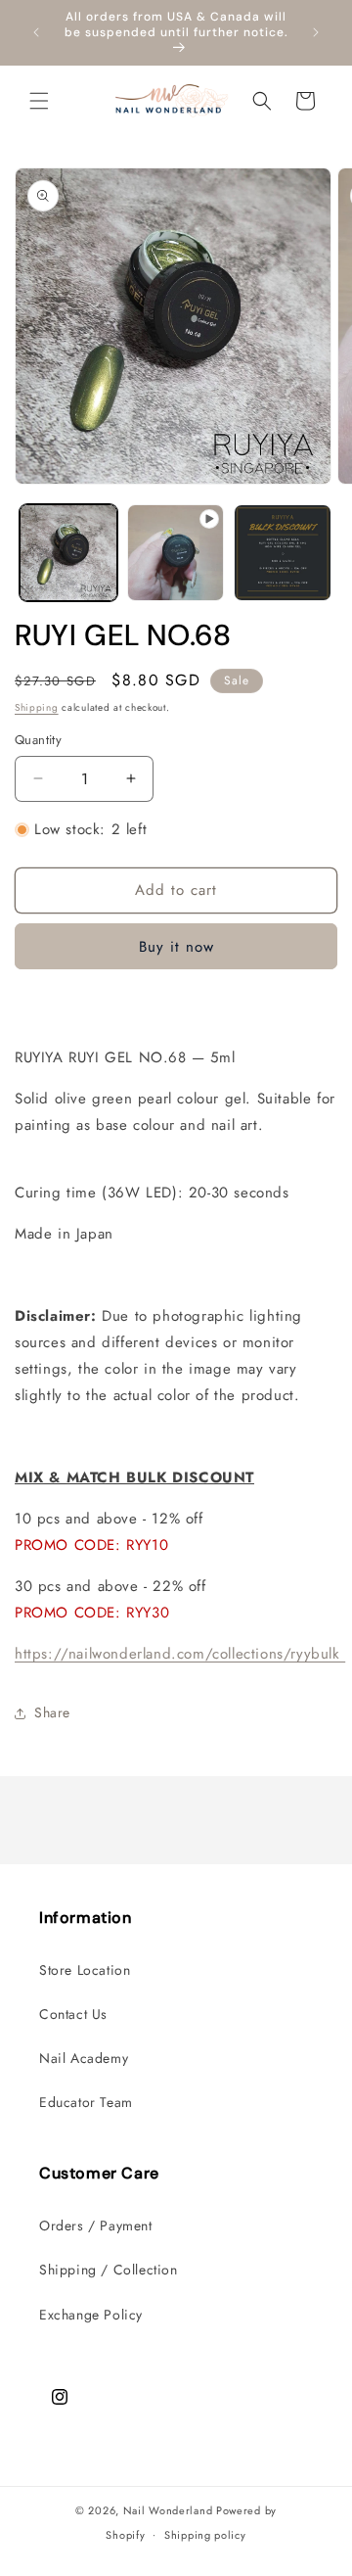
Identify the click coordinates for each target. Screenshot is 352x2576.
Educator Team (86, 2102)
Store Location (85, 1970)
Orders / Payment (96, 2225)
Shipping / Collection (109, 2270)
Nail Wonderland (168, 2510)
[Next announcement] (316, 32)
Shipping (37, 707)
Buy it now (176, 947)
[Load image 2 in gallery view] (283, 553)
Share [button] (52, 1712)
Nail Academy (84, 2058)
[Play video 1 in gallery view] (176, 553)
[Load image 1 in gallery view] (68, 553)
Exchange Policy (91, 2315)
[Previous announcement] (36, 32)
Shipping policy (205, 2535)
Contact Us (73, 2014)
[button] (39, 101)
